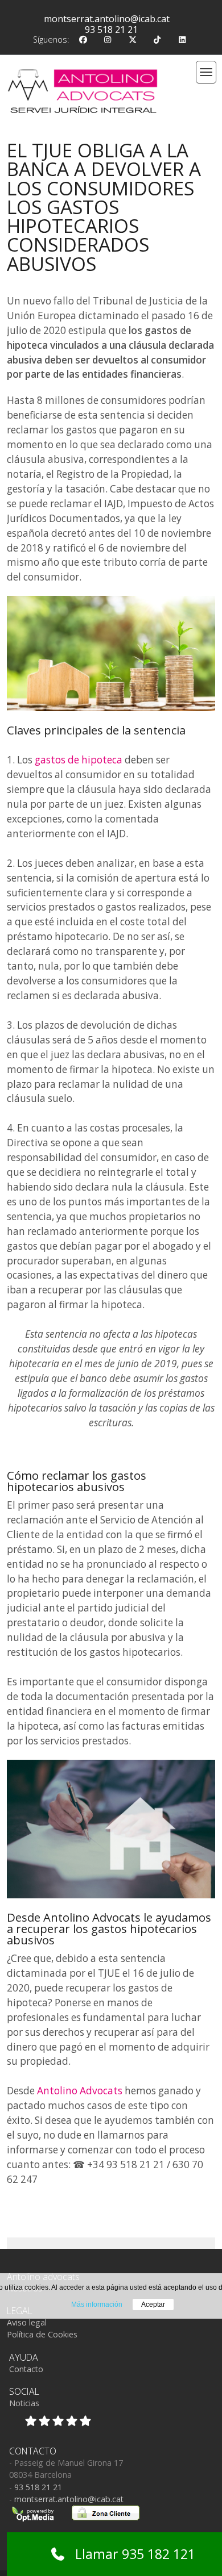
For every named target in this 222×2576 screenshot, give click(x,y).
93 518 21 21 (111, 30)
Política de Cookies (42, 2334)
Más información (97, 2304)
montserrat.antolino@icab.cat (107, 19)
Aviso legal (27, 2322)
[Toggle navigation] (206, 72)
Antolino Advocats (80, 2091)
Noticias (24, 2403)
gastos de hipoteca (79, 760)
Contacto (26, 2369)
